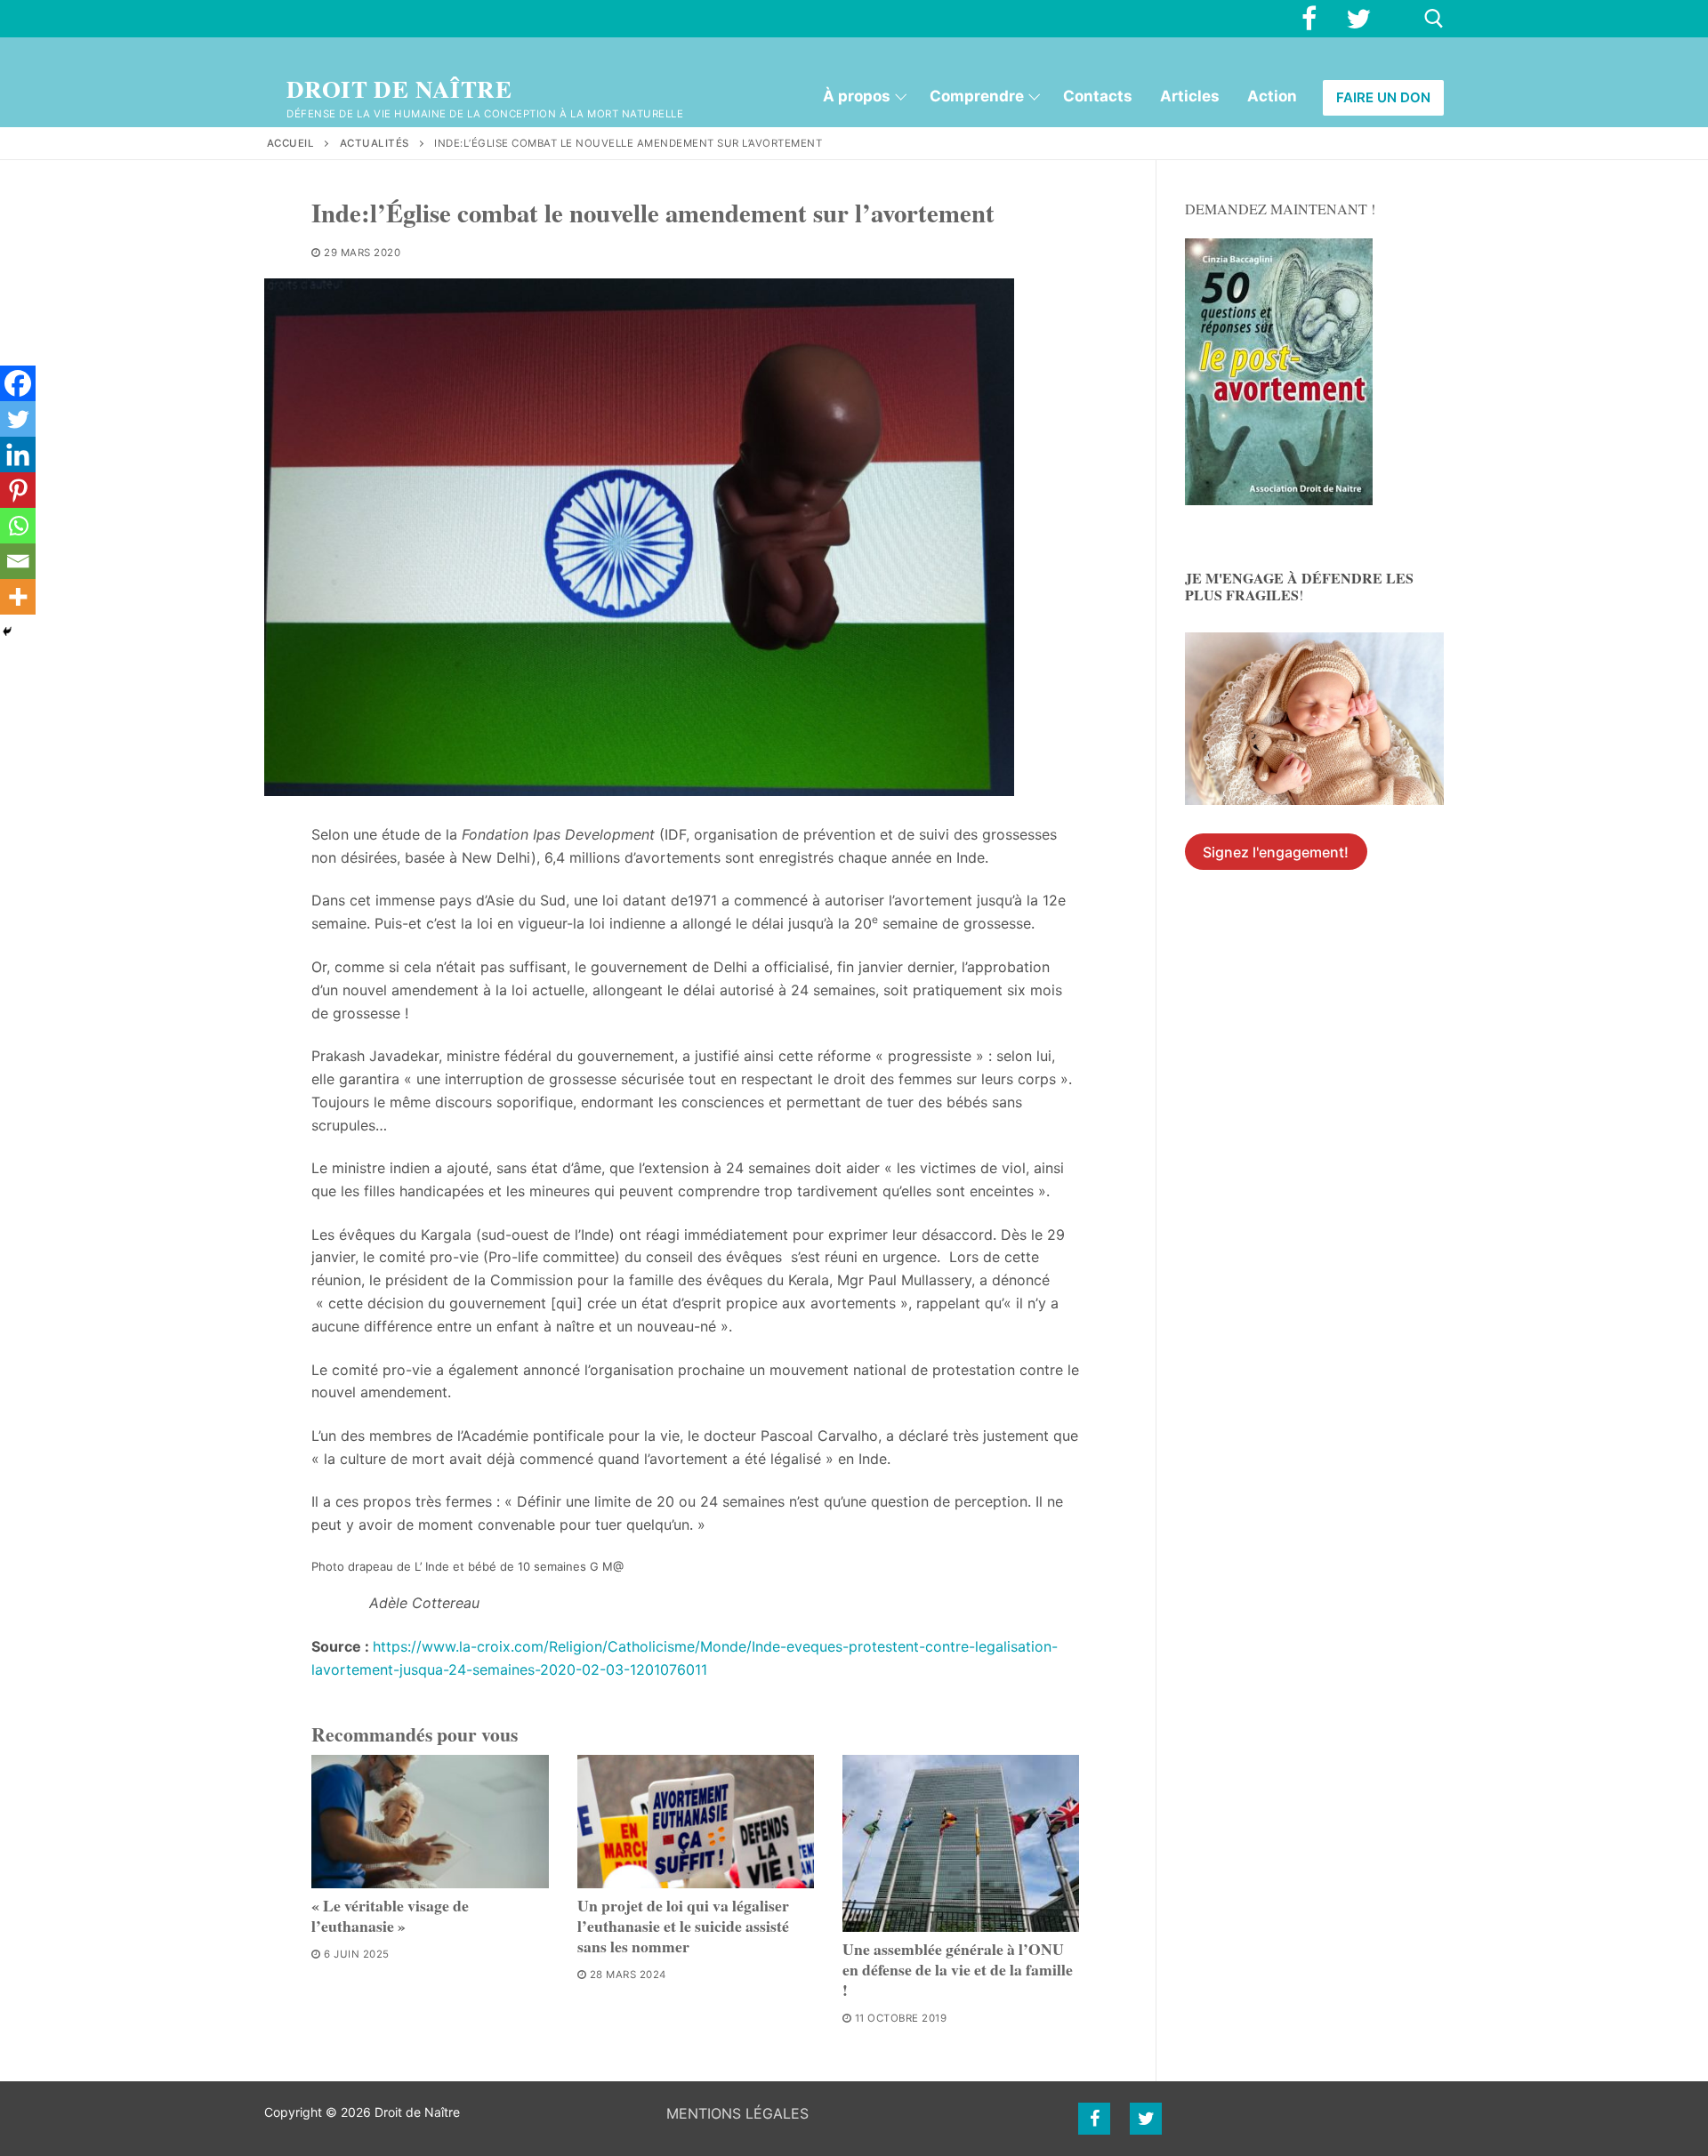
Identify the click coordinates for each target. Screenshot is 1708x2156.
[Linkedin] (18, 455)
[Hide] (7, 632)
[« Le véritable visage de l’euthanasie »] (430, 1822)
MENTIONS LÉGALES (737, 2113)
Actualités (375, 143)
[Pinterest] (18, 490)
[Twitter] (1358, 19)
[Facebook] (1309, 19)
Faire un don (1383, 97)
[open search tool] (1434, 19)
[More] (18, 597)
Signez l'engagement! (1276, 852)
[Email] (18, 561)
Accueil (291, 143)
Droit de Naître (399, 89)
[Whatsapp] (18, 526)
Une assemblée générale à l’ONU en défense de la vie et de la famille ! (958, 1969)
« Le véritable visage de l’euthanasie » (390, 1915)
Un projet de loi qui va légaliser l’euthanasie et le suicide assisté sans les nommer (683, 1926)
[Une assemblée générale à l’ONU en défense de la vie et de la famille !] (961, 1843)
